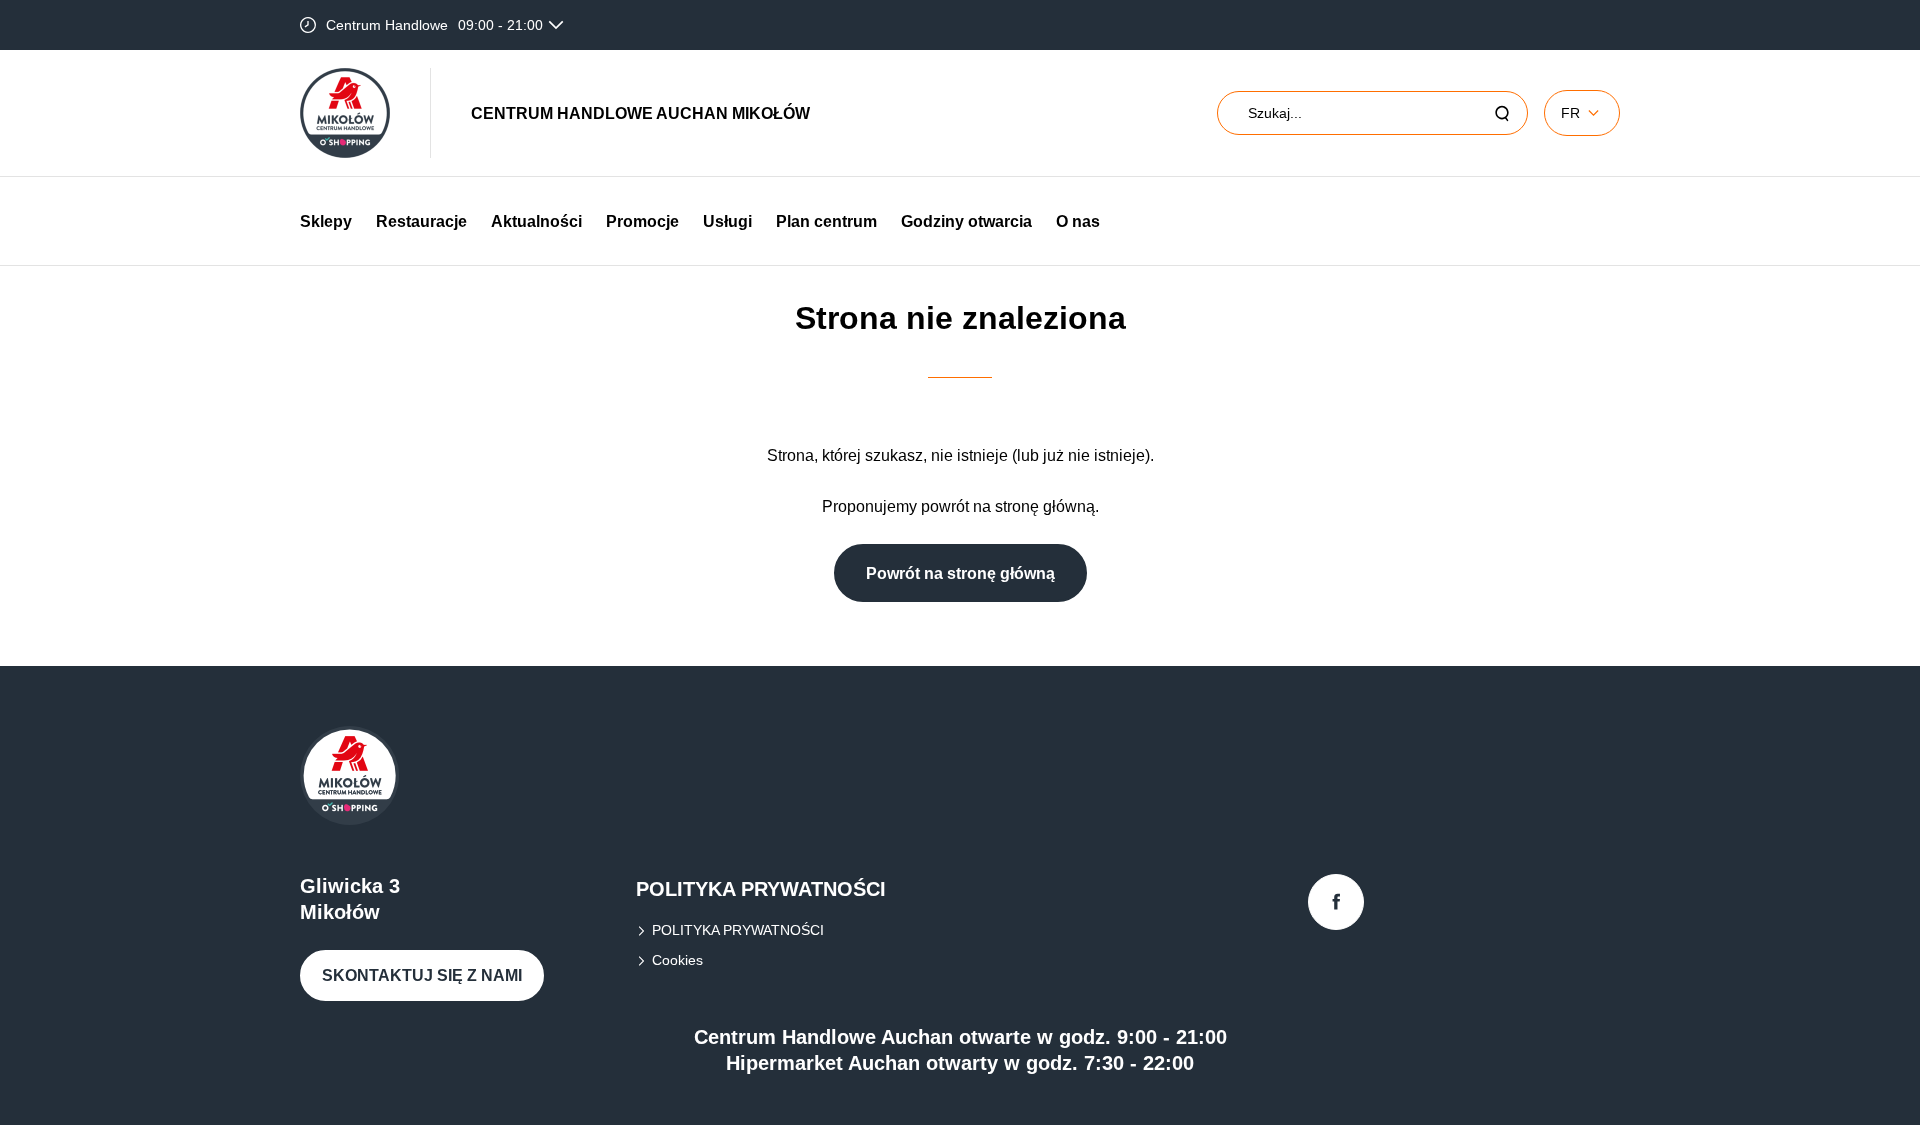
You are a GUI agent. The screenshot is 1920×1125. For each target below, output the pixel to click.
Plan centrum (826, 221)
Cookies (677, 960)
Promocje (642, 221)
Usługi (727, 221)
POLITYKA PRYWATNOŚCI (738, 930)
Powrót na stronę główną (960, 573)
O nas (1078, 221)
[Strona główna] (345, 113)
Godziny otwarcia (966, 221)
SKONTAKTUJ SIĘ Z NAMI (422, 975)
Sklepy (326, 221)
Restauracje (421, 221)
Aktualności (536, 221)
